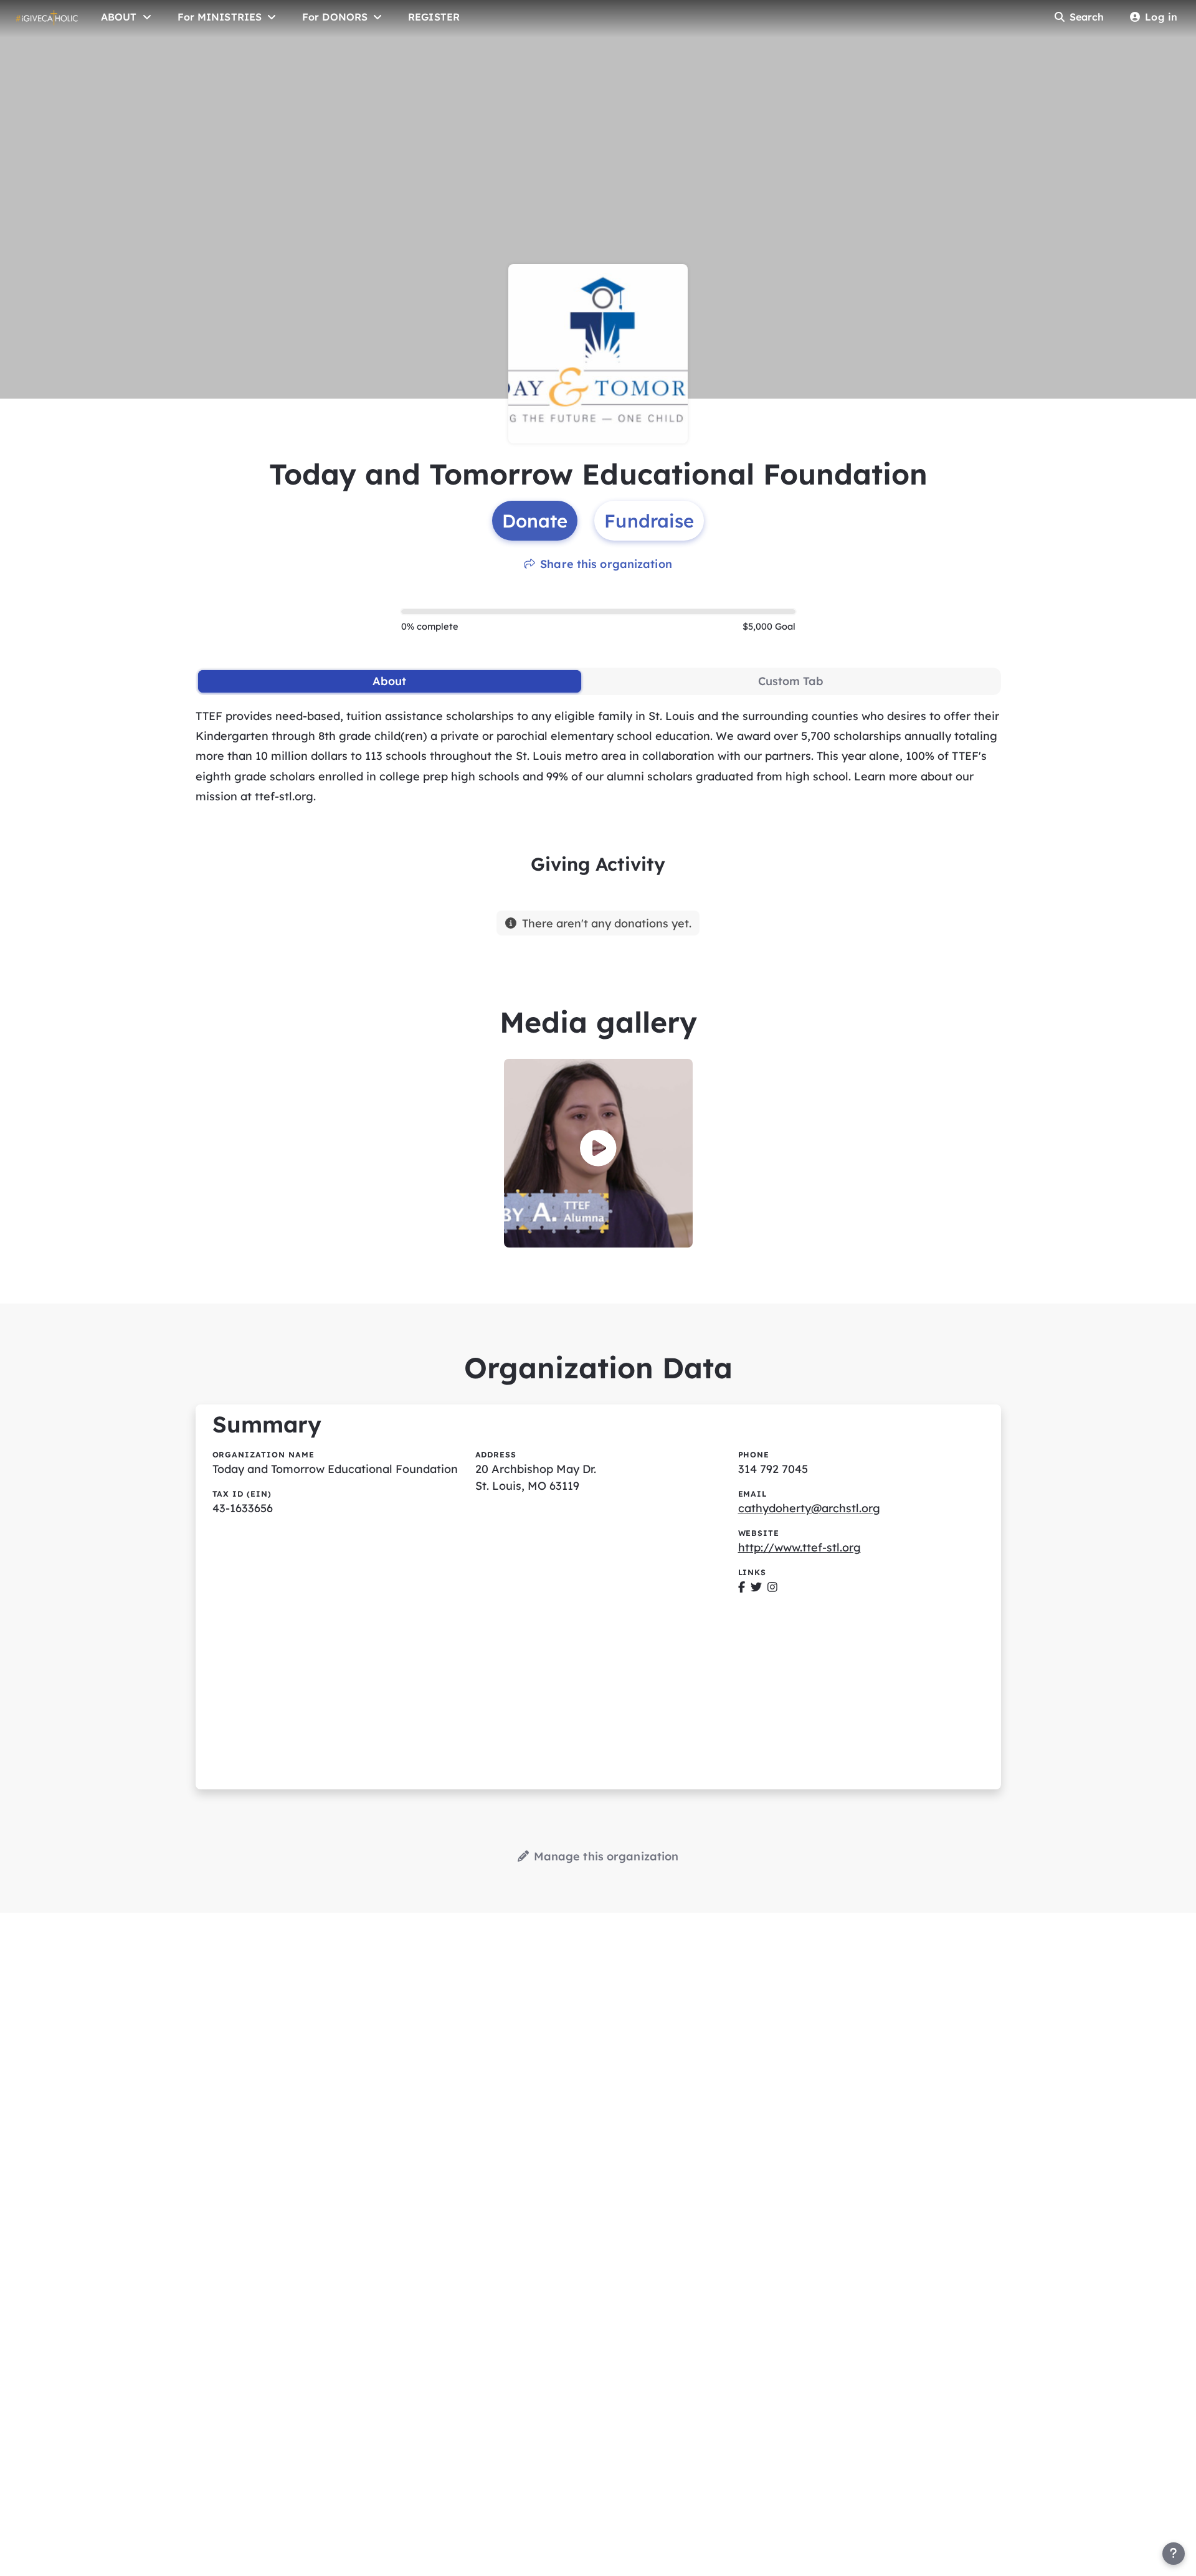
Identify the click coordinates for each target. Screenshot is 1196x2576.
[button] (598, 1148)
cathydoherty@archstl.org (809, 1508)
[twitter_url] (756, 1587)
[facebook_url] (742, 1587)
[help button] (1174, 2554)
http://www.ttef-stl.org (800, 1547)
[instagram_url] (772, 1587)
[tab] (390, 681)
